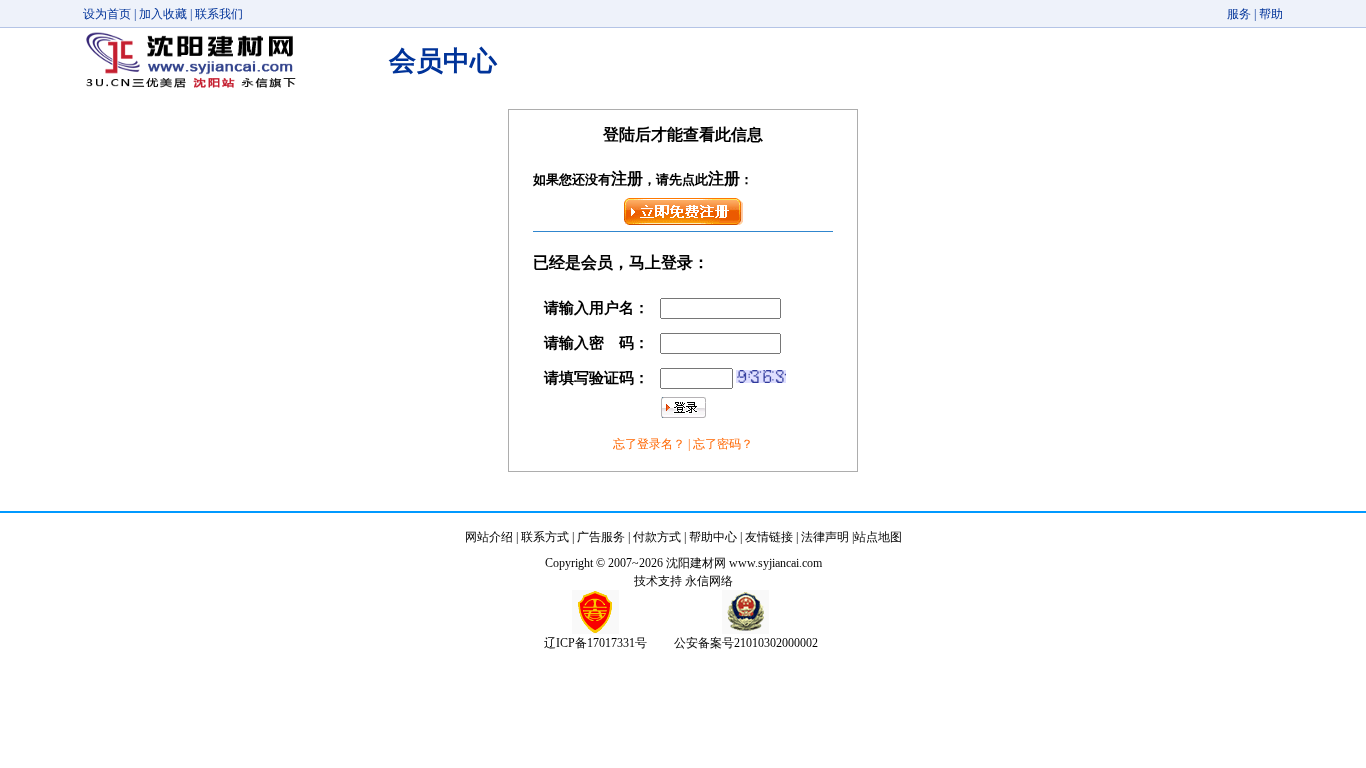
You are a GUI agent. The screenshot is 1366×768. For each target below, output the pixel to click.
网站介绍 (489, 537)
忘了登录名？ (650, 444)
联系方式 (545, 537)
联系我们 (219, 14)
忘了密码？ (723, 444)
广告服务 (601, 537)
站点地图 (878, 537)
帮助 (1271, 14)
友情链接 (769, 537)
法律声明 (825, 537)
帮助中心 (713, 537)
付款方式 (657, 537)
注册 (627, 178)
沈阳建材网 (696, 563)
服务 (1239, 14)
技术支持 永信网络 (683, 581)
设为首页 (107, 14)
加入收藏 (163, 14)
